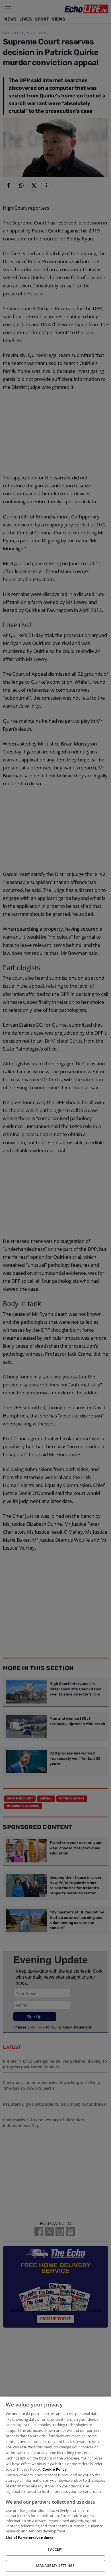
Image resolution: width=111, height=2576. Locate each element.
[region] (55, 2486)
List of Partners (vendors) (29, 2538)
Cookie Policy (55, 2469)
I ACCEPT (56, 2549)
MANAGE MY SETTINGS (55, 2566)
